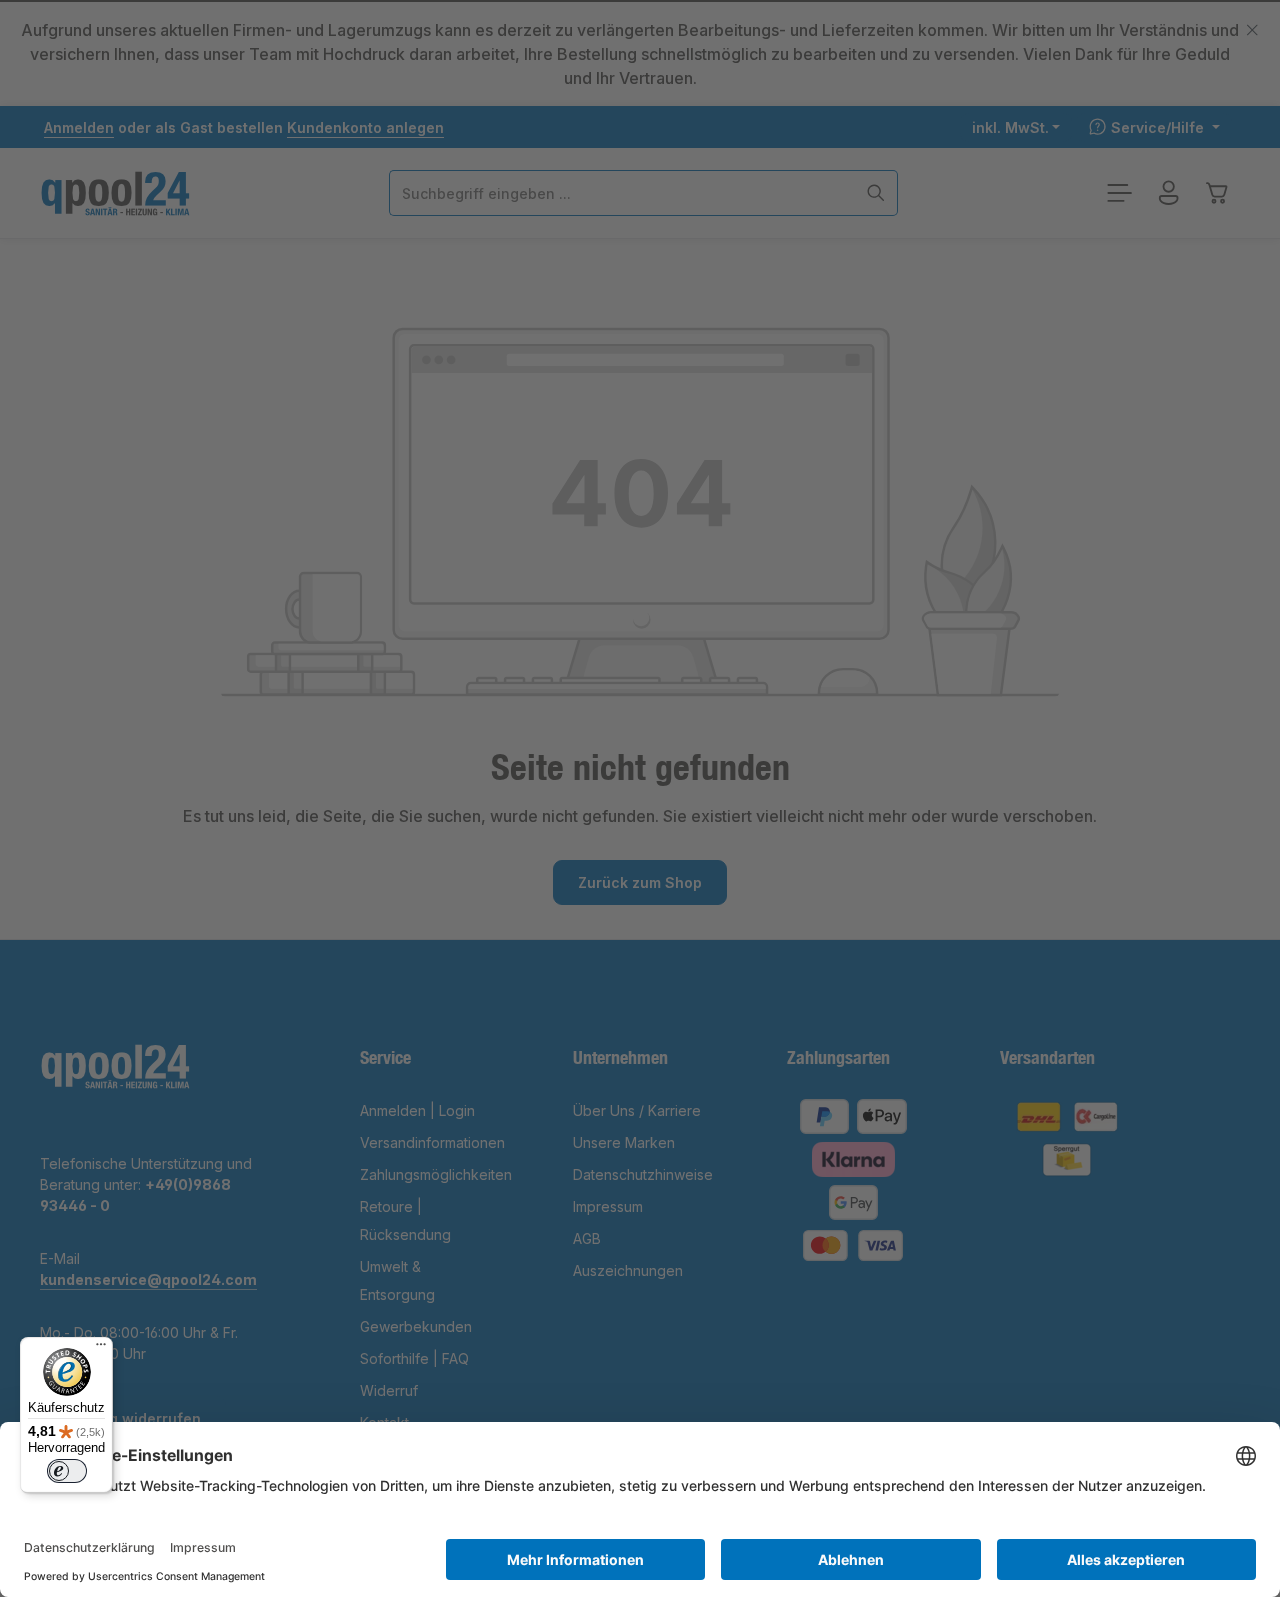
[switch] (67, 1471)
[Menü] (101, 1349)
